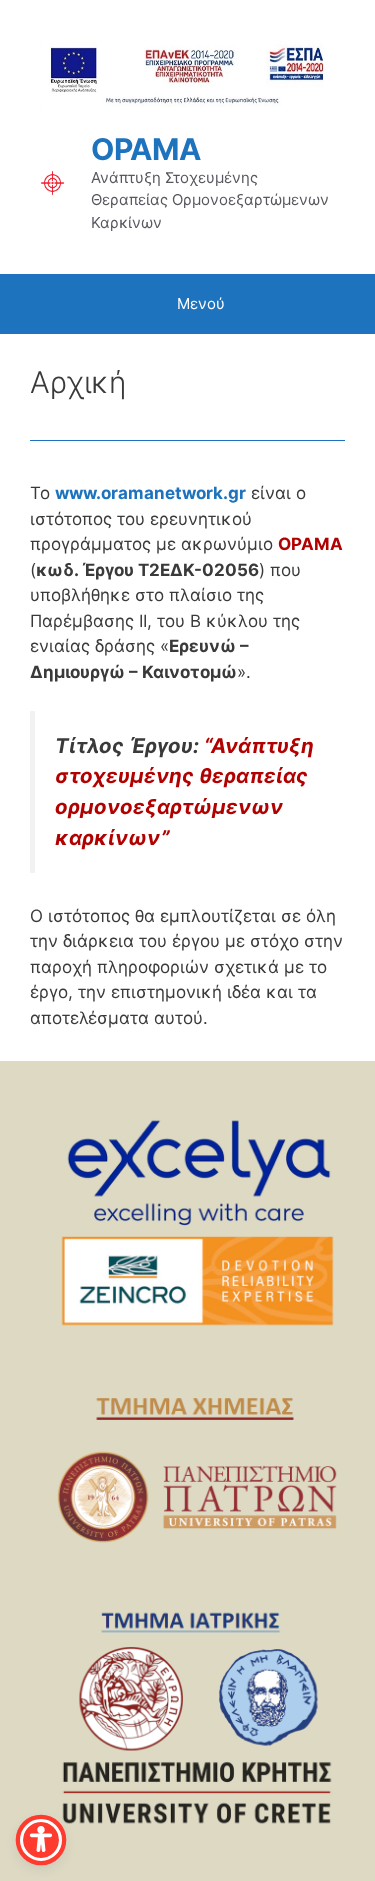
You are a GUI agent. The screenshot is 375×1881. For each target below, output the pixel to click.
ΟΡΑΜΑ (146, 149)
